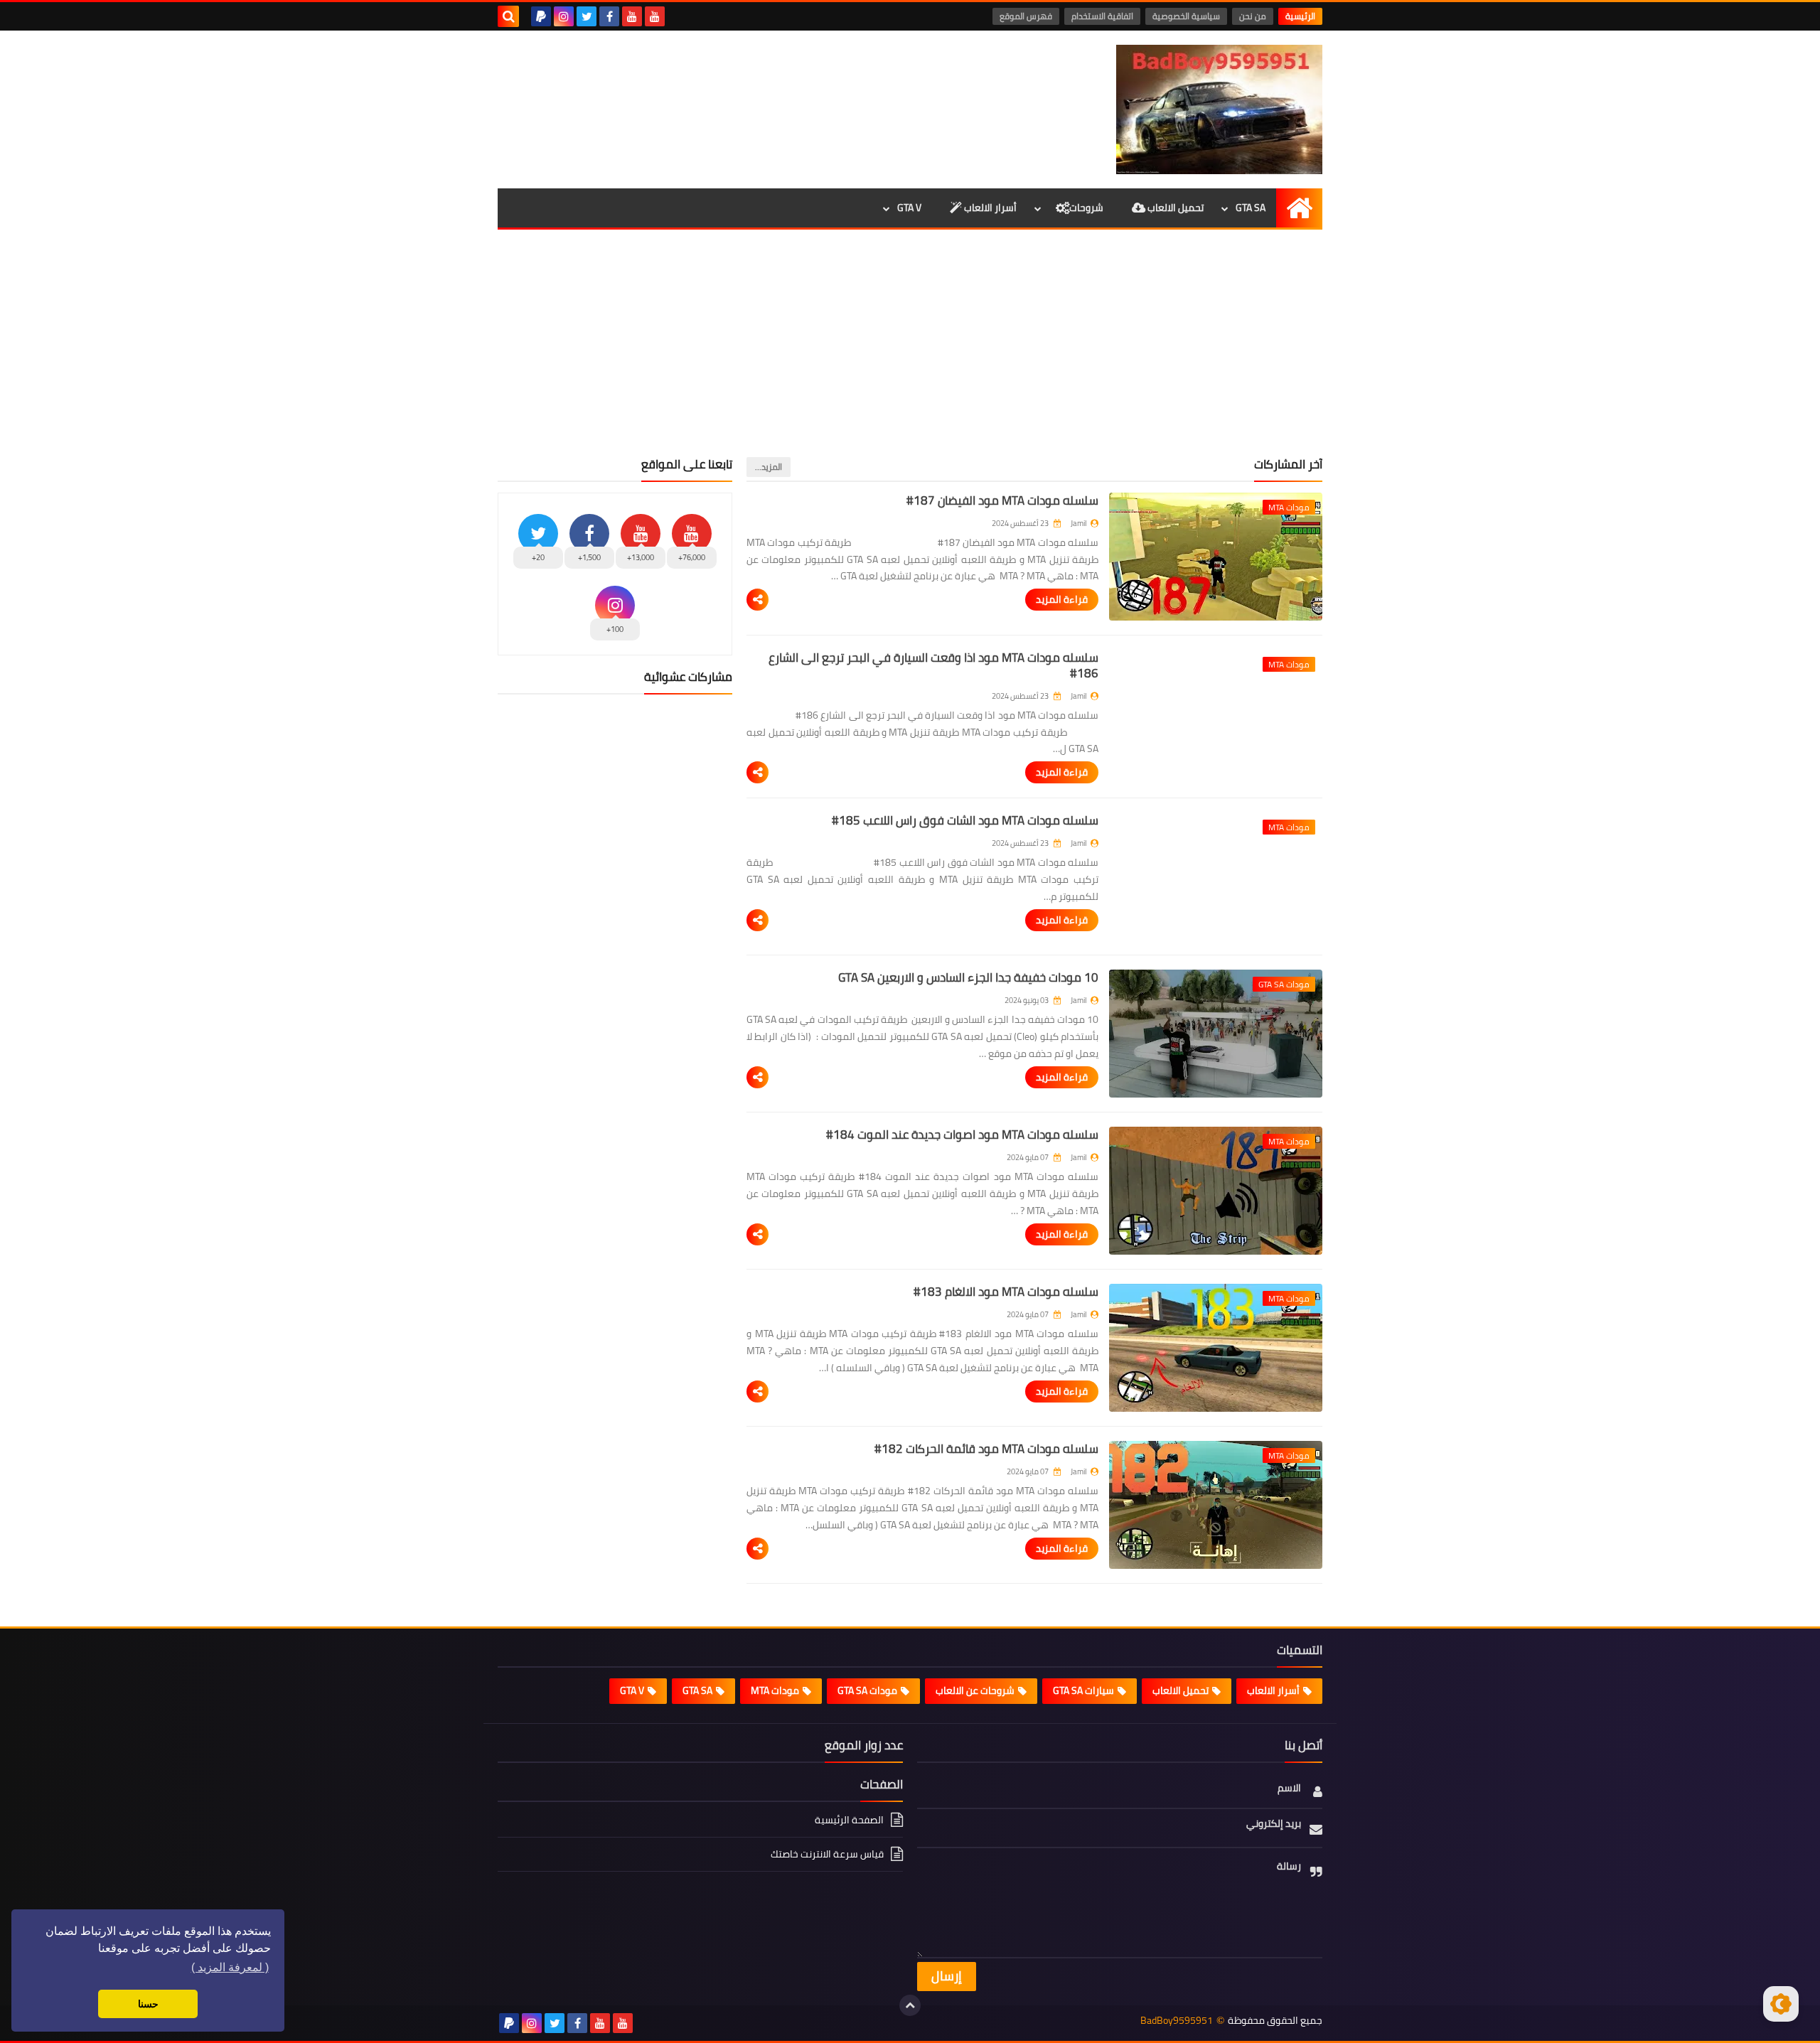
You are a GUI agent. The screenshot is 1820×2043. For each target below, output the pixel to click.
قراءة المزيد (1062, 599)
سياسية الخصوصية (1186, 16)
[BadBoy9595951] (1219, 109)
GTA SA (1251, 208)
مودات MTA (775, 1690)
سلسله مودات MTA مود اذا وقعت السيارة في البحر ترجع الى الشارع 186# (933, 665)
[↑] (910, 2005)
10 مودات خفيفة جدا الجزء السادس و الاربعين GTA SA (968, 977)
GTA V (909, 208)
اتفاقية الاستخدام (1102, 16)
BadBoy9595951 (1177, 2021)
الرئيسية (1300, 16)
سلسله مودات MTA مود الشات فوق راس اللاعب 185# (965, 820)
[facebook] (609, 16)
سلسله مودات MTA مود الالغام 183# (1006, 1292)
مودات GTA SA (867, 1690)
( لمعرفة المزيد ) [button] (230, 1967)
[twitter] (587, 16)
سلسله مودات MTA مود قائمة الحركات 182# (986, 1449)
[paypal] (541, 16)
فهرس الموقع (1026, 16)
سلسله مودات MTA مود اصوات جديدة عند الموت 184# (962, 1135)
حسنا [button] (148, 2004)
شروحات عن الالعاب (975, 1690)
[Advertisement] (910, 350)
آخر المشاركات (1288, 464)
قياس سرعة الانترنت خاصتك (827, 1854)
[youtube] (655, 16)
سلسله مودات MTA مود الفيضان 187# (1002, 500)
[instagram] (564, 16)
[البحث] (508, 16)
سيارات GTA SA (1083, 1690)
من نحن (1253, 16)
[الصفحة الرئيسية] (1299, 208)
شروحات (1086, 208)
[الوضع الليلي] (1781, 2004)
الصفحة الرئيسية (849, 1821)
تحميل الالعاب (1174, 208)
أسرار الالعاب (989, 208)
